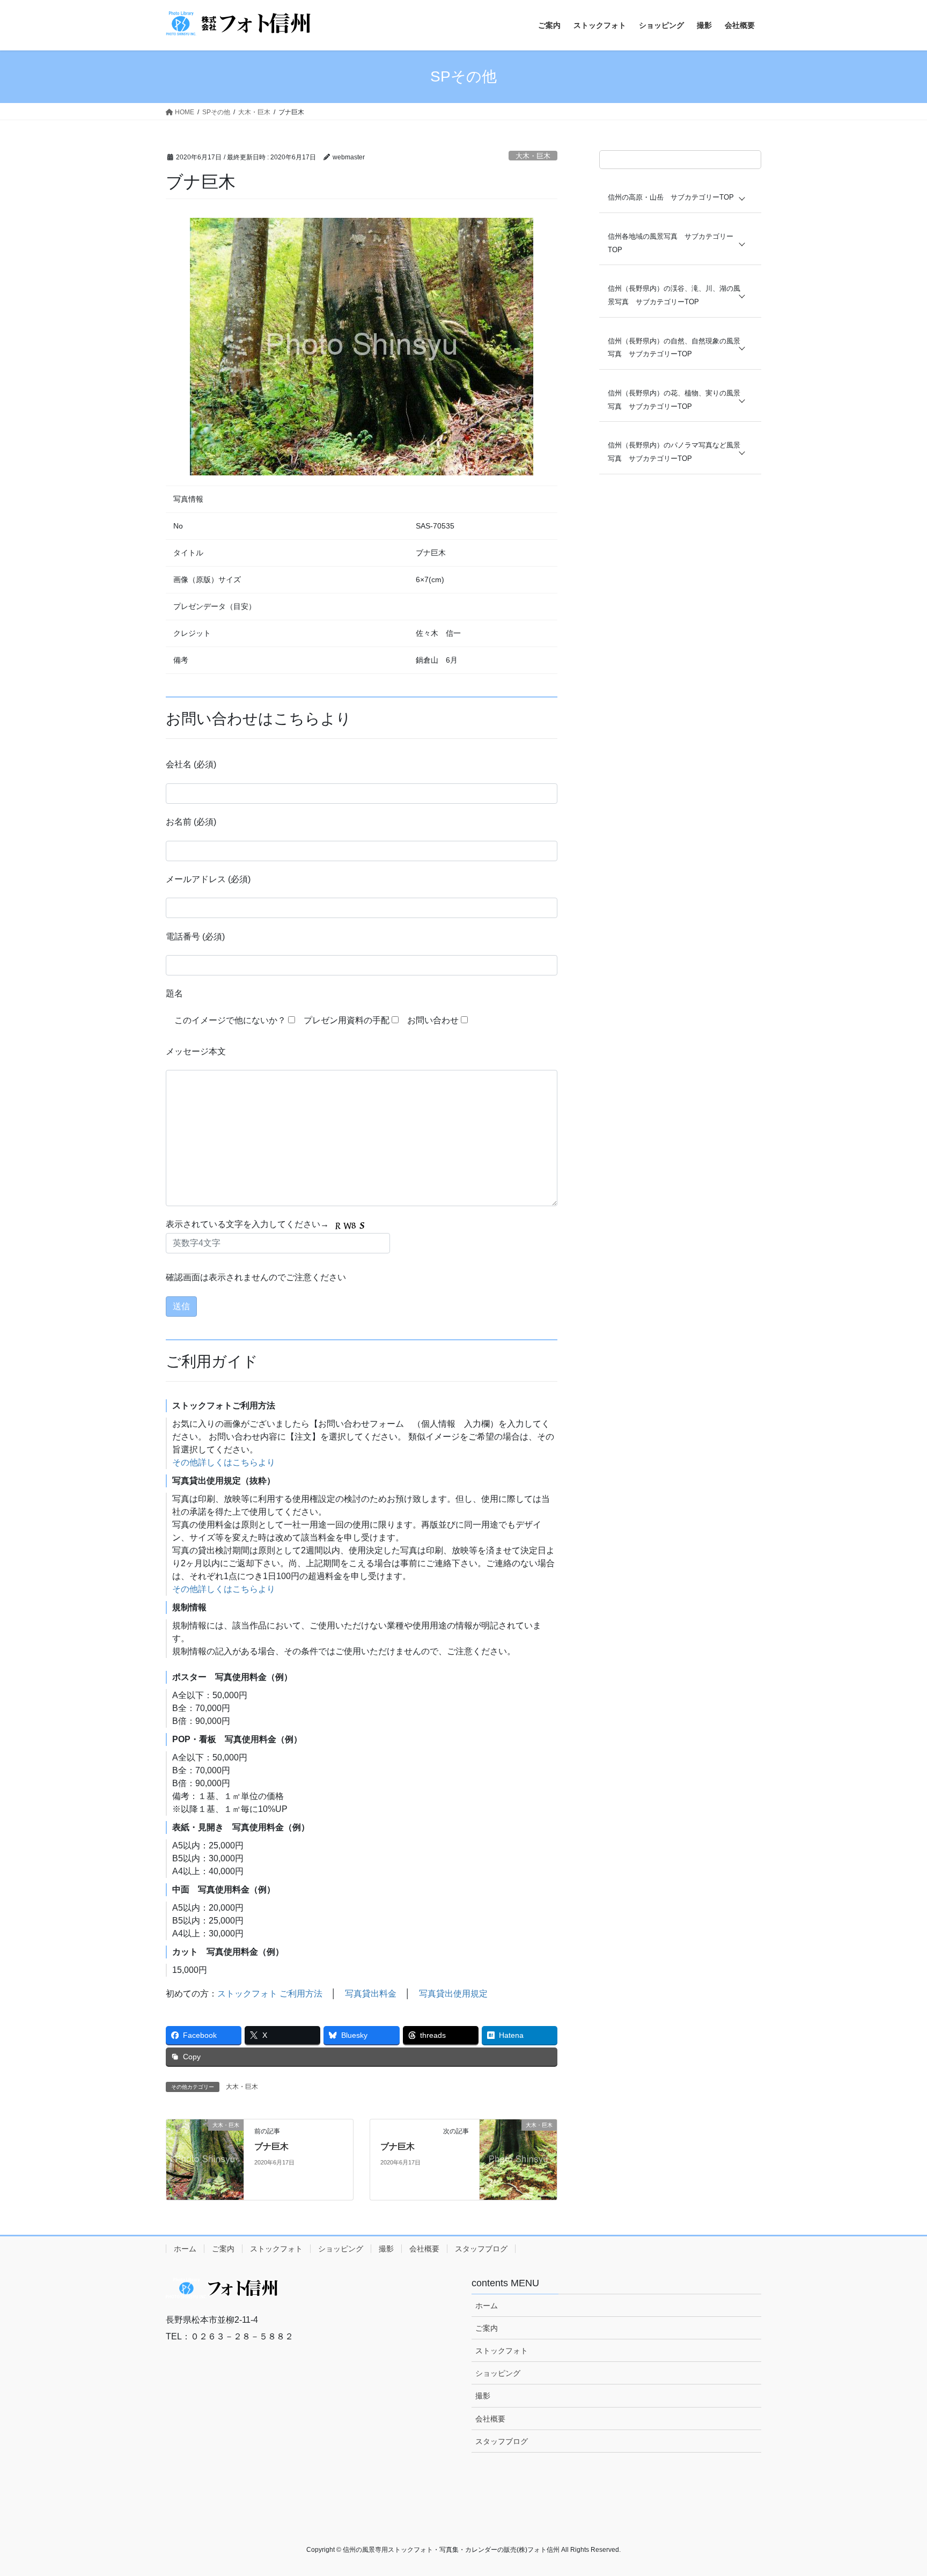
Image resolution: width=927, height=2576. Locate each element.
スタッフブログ (481, 2249)
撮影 (386, 2249)
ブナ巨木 (271, 2146)
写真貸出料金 (371, 1994)
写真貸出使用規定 (453, 1994)
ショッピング (341, 2249)
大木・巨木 (533, 156)
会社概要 (424, 2249)
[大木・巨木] (205, 2159)
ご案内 (223, 2249)
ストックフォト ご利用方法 (270, 1994)
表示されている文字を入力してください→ (248, 1224)
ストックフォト (276, 2249)
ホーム (185, 2249)
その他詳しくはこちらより (224, 1462)
